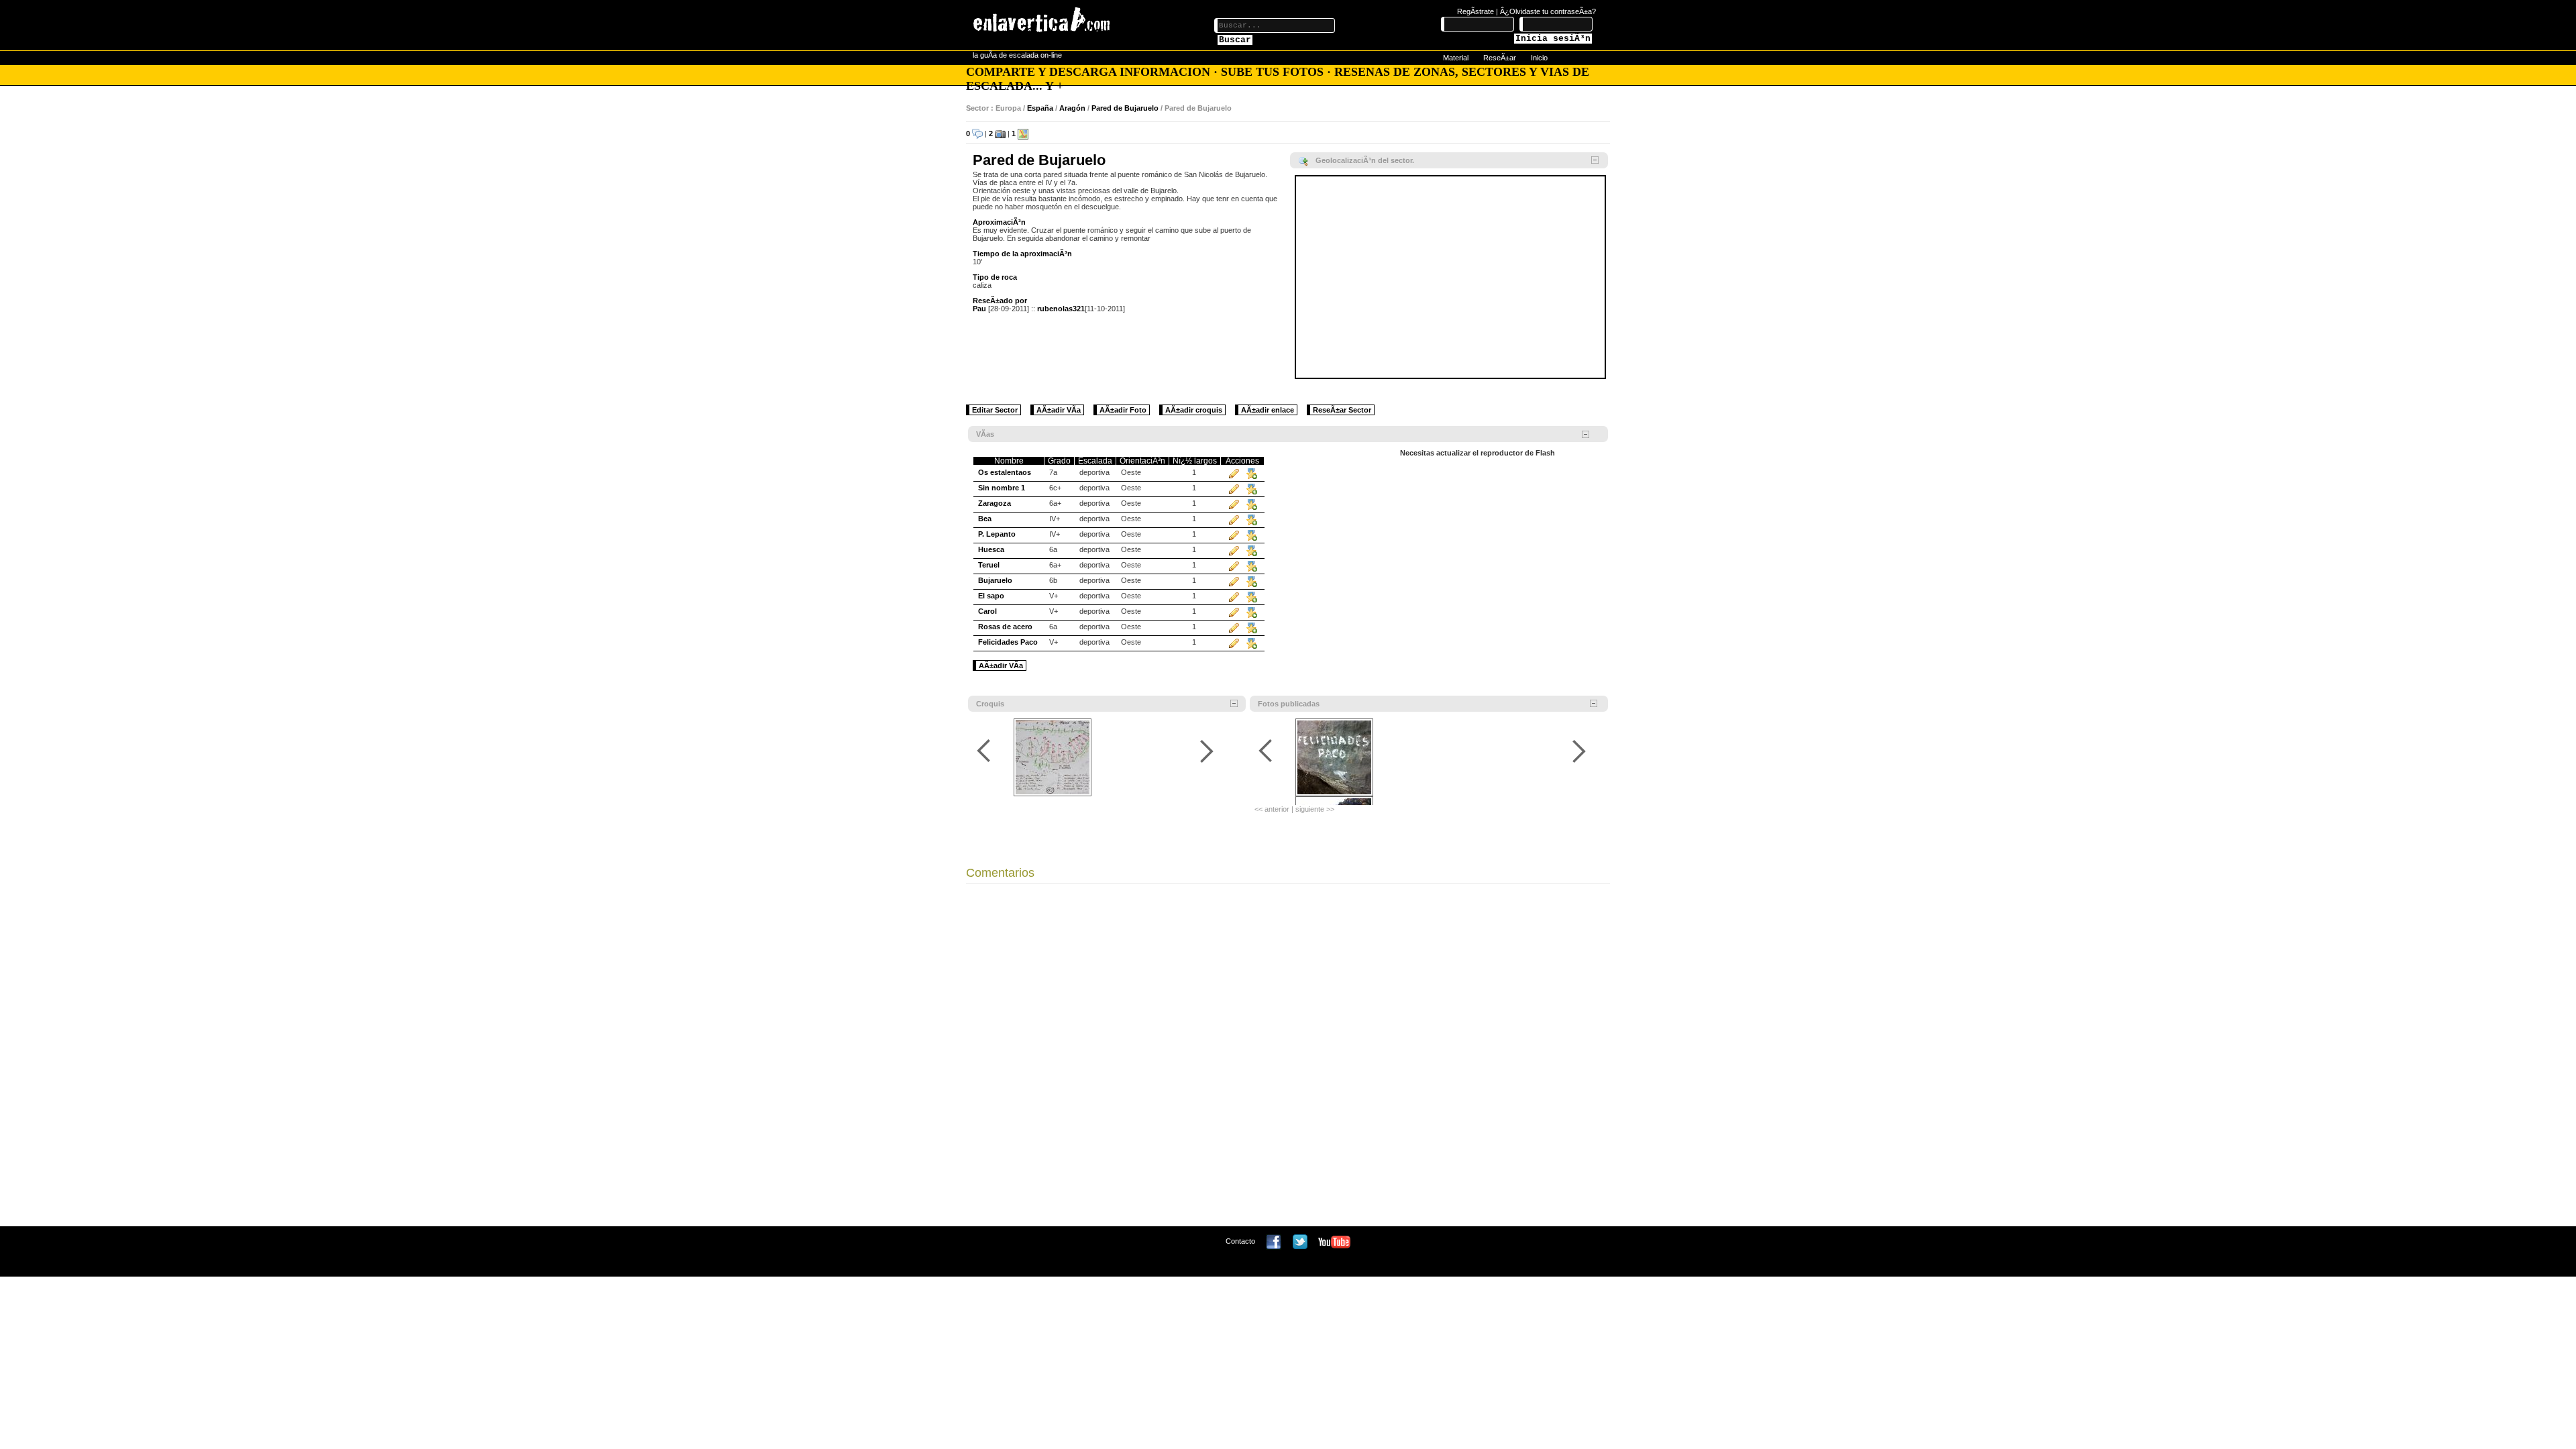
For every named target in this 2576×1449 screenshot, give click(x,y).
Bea (985, 519)
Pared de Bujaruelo (1125, 108)
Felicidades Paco (1008, 642)
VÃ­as (985, 434)
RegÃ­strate (1475, 11)
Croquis (990, 704)
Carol (987, 611)
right (1206, 751)
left (986, 751)
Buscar (1235, 40)
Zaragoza (995, 503)
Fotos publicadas (1289, 704)
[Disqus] (1288, 1059)
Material (1456, 58)
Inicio (1539, 58)
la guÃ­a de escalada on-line (1017, 55)
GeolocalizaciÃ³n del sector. (1365, 160)
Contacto (1240, 1241)
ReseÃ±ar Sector (1342, 410)
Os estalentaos (1005, 472)
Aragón (1072, 108)
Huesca (991, 549)
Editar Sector (995, 410)
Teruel (989, 565)
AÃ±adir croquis (1194, 410)
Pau (979, 309)
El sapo (991, 596)
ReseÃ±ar (1500, 58)
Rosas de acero (1005, 627)
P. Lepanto (997, 534)
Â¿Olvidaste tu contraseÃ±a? (1548, 11)
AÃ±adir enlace (1268, 410)
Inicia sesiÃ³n (1553, 39)
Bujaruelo (995, 580)
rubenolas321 (1061, 309)
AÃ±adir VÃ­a (1059, 410)
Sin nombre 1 (1002, 488)
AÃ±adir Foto (1123, 410)
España (1040, 108)
